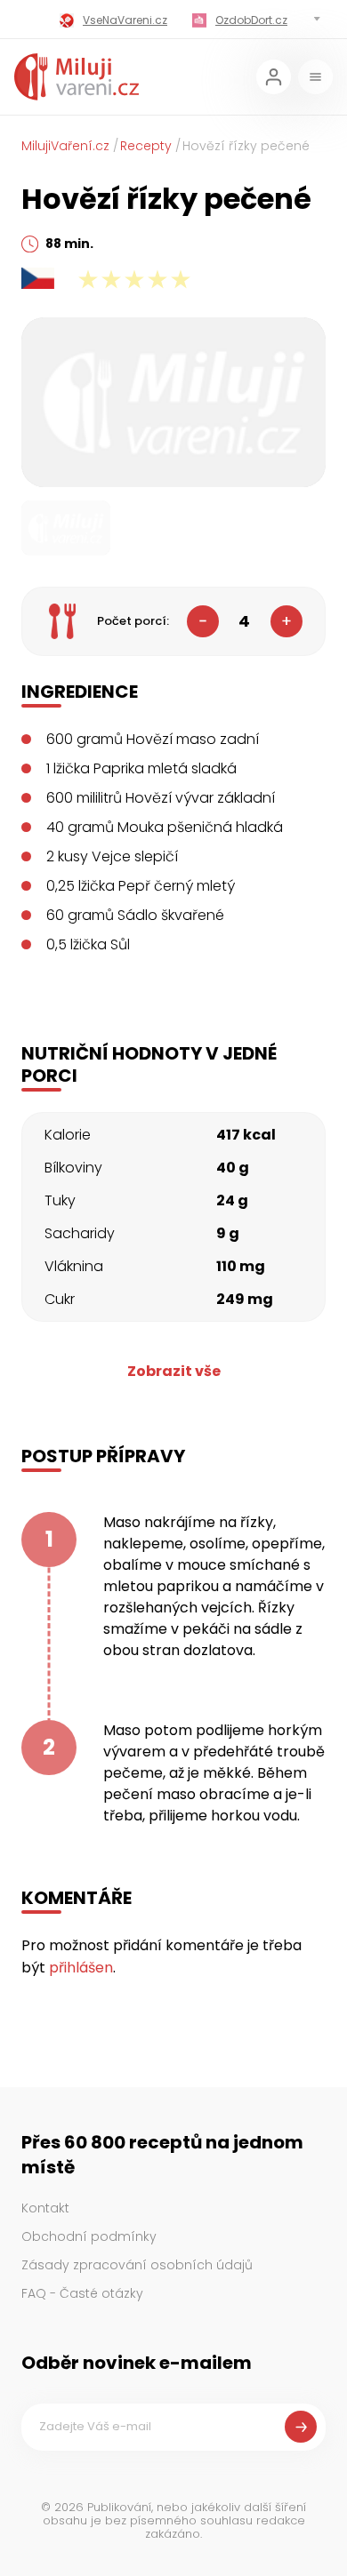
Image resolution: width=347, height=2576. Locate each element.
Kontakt (45, 2208)
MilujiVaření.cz (65, 146)
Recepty (146, 146)
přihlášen (81, 1968)
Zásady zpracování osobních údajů (137, 2265)
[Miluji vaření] (77, 77)
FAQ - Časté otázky (82, 2293)
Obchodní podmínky (89, 2236)
